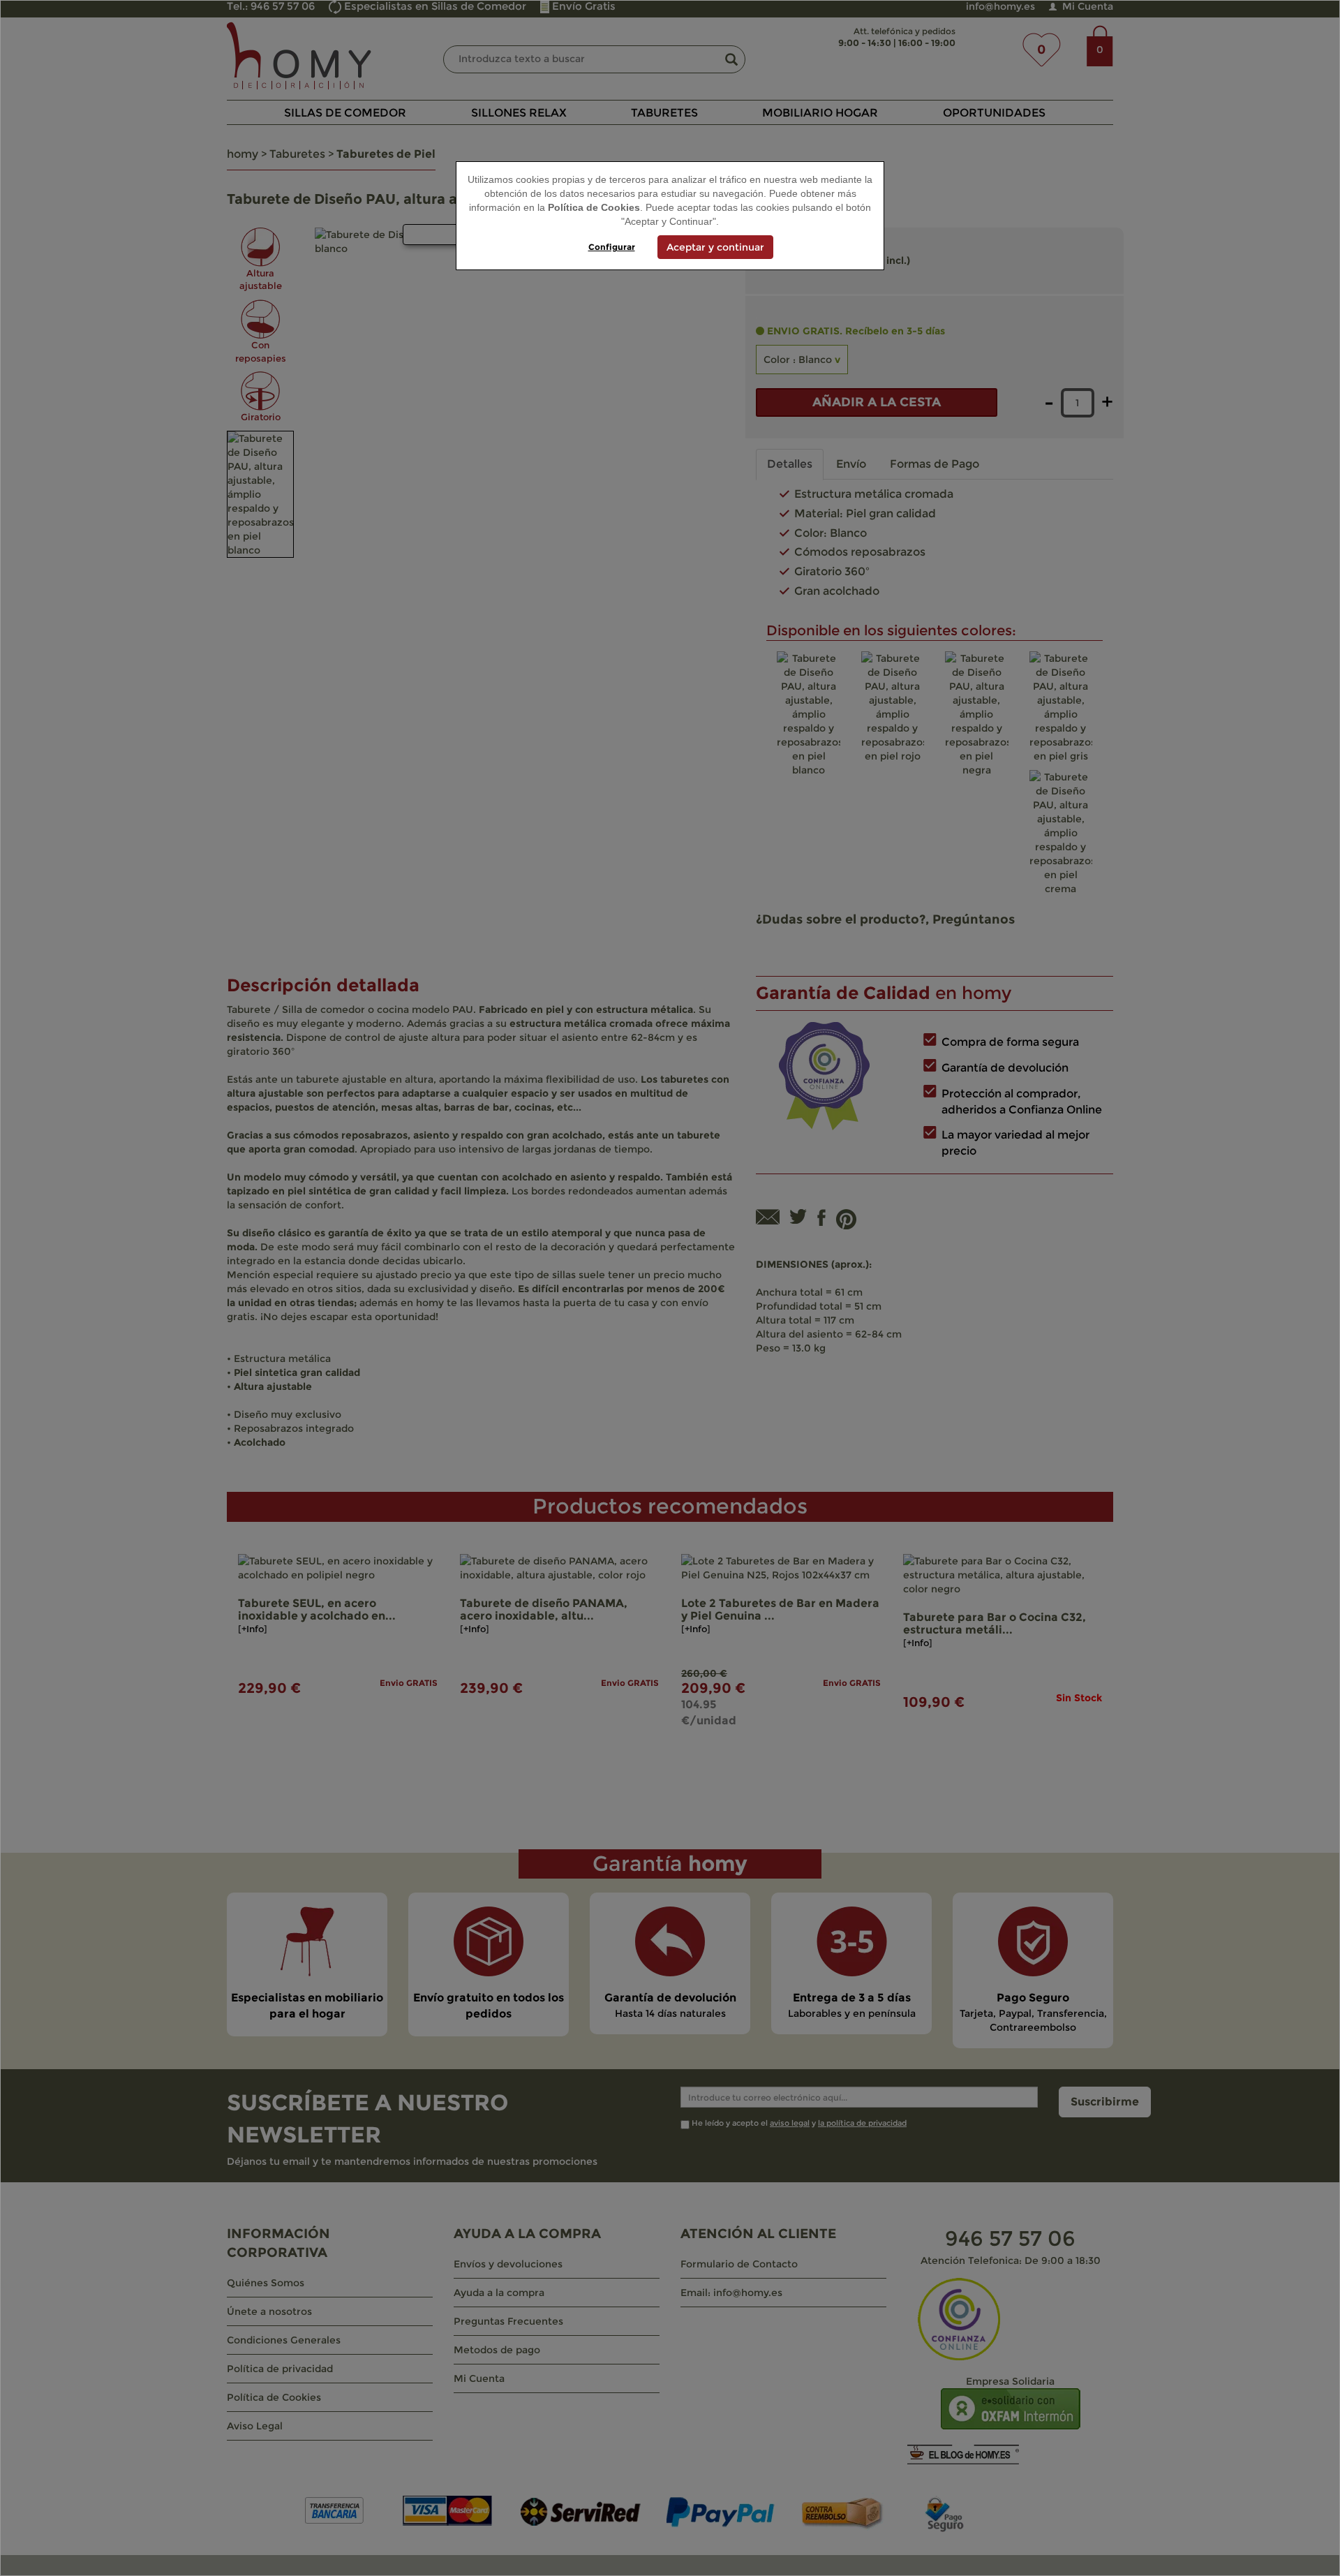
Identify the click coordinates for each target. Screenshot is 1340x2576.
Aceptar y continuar (715, 247)
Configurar (612, 247)
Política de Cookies (594, 207)
